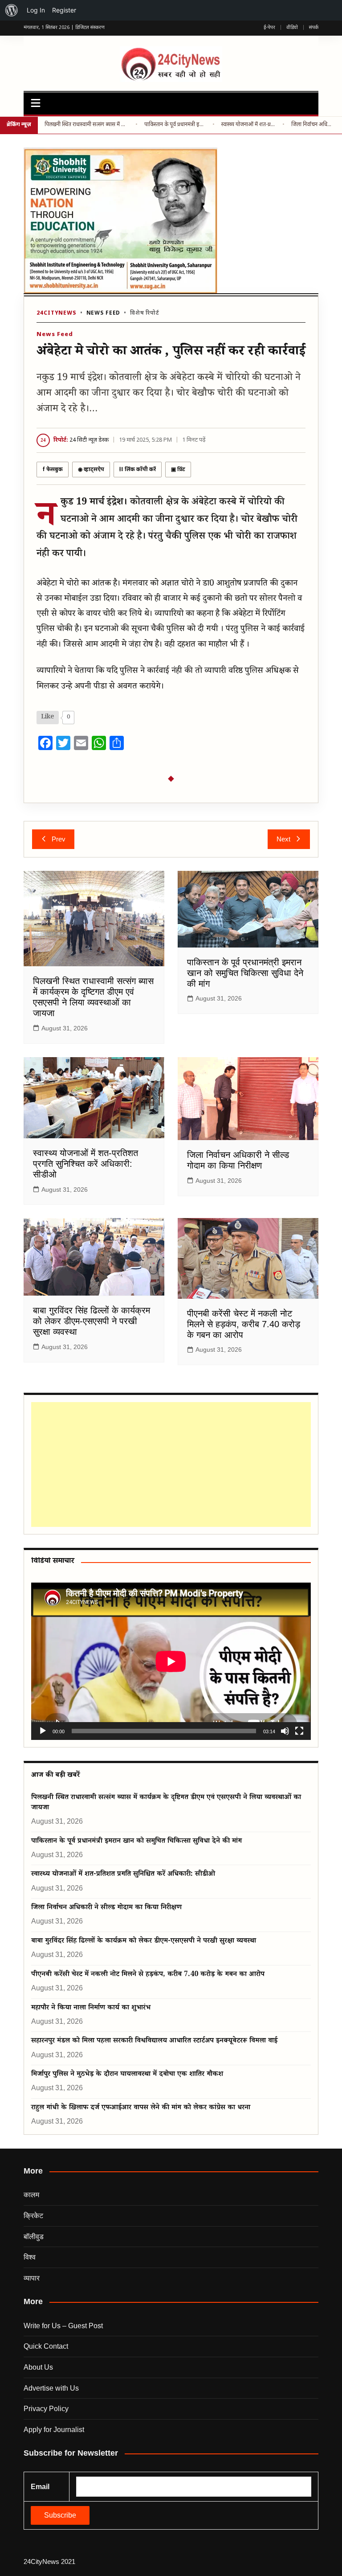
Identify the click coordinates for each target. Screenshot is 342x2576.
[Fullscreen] (299, 1731)
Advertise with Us (51, 2388)
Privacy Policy (46, 2409)
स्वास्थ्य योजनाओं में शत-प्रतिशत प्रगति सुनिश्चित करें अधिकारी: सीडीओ (248, 125)
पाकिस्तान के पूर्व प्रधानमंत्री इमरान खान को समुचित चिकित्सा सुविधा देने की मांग (175, 125)
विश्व (30, 2257)
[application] (171, 1661)
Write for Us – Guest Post (63, 2326)
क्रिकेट (33, 2216)
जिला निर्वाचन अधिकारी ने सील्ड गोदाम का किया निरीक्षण (313, 125)
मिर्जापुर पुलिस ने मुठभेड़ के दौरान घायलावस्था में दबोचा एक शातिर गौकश (127, 2075)
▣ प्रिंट (178, 470)
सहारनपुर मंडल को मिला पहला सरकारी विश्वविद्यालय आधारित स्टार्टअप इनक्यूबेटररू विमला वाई (154, 2041)
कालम (31, 2195)
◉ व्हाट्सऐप (91, 470)
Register (64, 10)
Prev (59, 839)
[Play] (43, 1731)
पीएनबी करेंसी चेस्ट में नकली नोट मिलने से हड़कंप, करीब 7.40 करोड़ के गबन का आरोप (244, 1324)
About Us (38, 2367)
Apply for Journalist (54, 2430)
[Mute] (285, 1731)
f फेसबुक (53, 470)
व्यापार (32, 2278)
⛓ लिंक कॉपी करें (138, 470)
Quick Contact (46, 2346)
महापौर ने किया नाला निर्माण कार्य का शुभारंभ (91, 2008)
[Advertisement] (169, 1464)
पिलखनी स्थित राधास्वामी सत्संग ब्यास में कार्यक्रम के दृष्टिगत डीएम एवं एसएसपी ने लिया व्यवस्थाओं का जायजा (87, 125)
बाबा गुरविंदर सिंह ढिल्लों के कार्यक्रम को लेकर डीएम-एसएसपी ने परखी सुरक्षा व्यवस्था (92, 1321)
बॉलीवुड (34, 2237)
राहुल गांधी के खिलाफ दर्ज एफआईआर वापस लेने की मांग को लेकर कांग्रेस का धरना (141, 2108)
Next (283, 839)
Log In (36, 10)
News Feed (104, 313)
